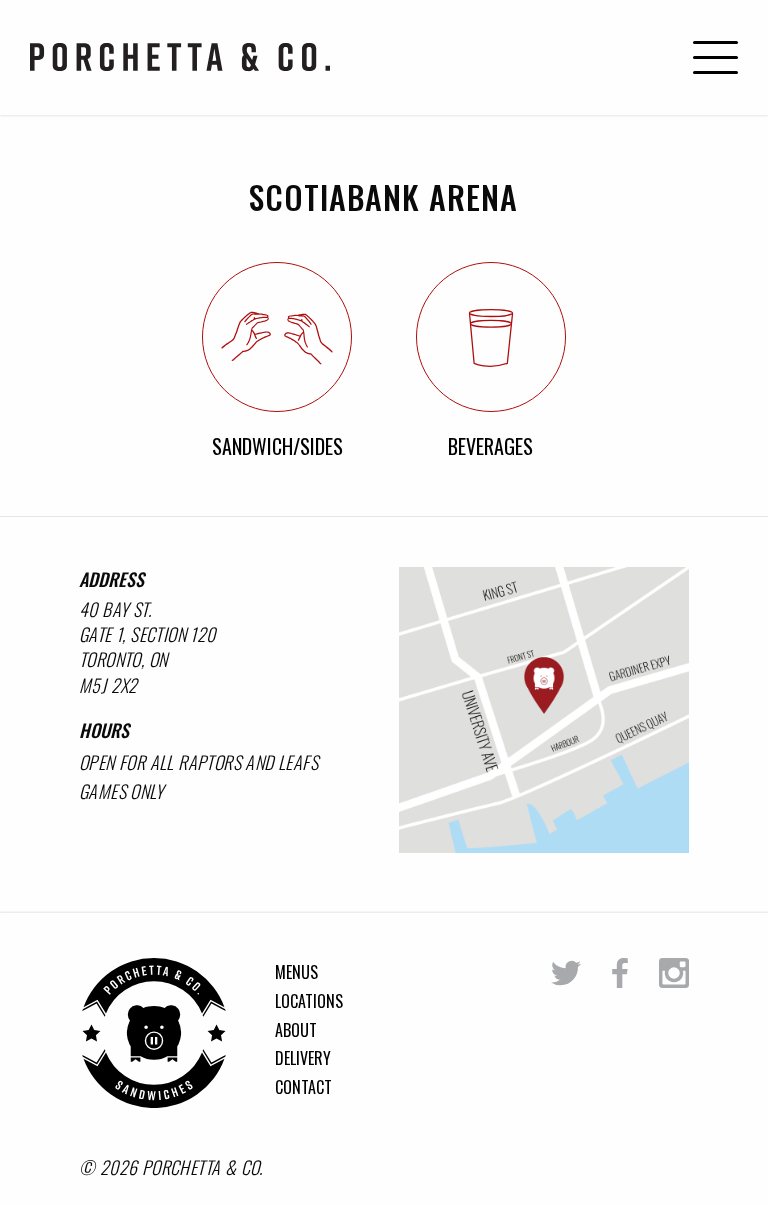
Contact (303, 1087)
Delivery (303, 1058)
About (296, 1030)
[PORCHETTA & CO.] (154, 1101)
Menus (296, 972)
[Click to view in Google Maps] (544, 710)
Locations (309, 1001)
